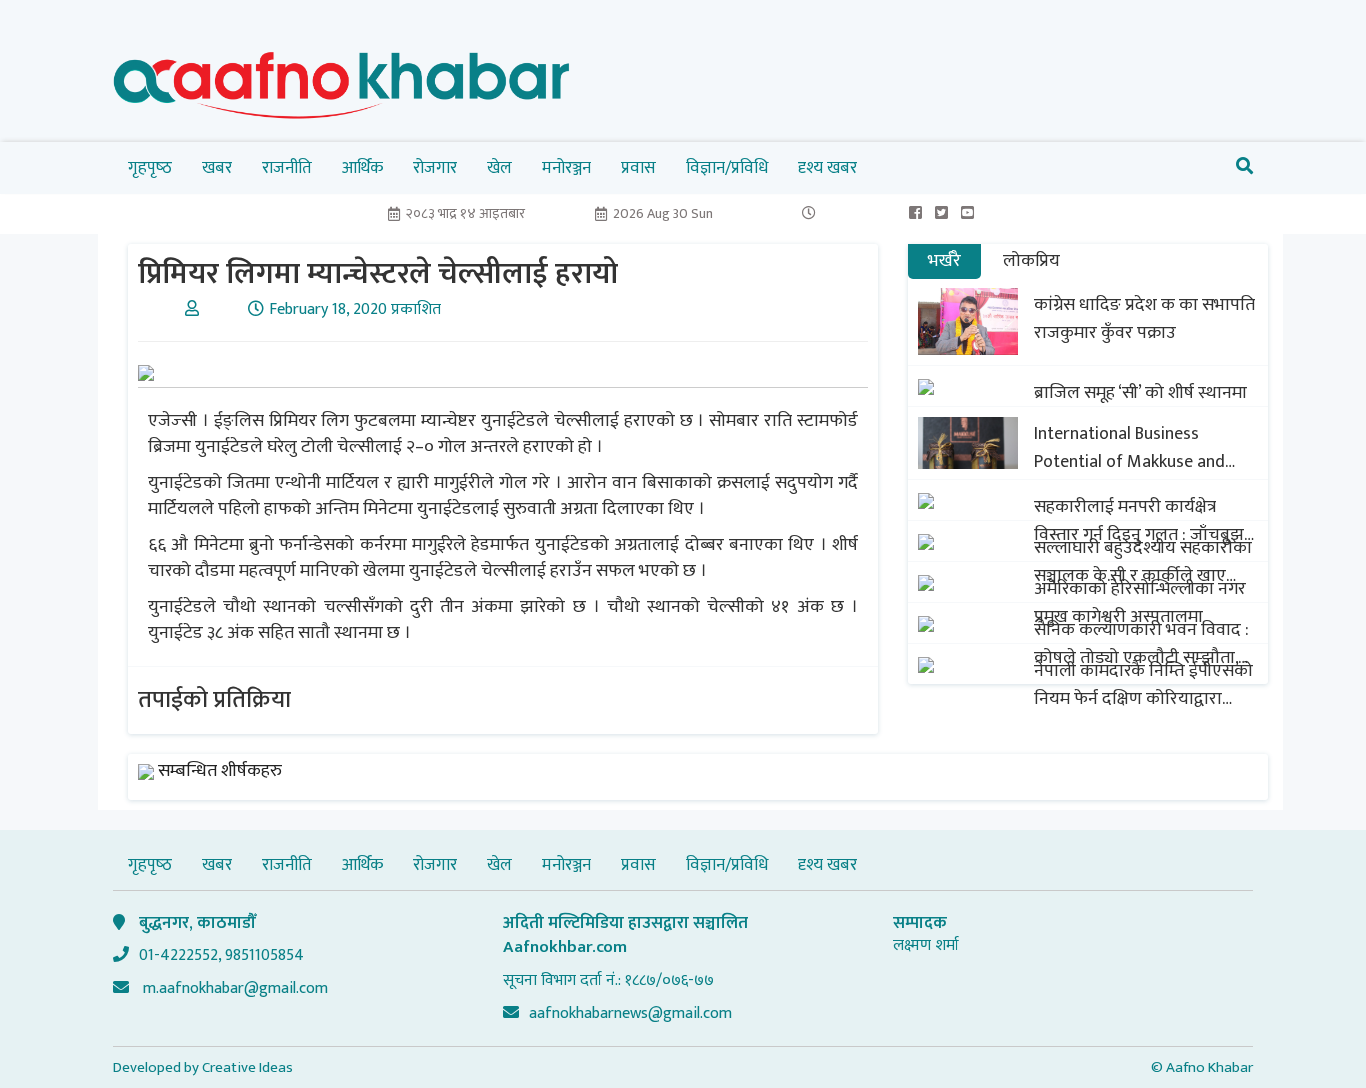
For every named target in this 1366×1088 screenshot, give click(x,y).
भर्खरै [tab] (944, 261)
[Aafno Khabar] (342, 89)
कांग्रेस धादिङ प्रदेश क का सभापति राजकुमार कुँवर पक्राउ (1144, 319)
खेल (499, 168)
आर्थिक (362, 168)
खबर (217, 168)
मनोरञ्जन (566, 168)
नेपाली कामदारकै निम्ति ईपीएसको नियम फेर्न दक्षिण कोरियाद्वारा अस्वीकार (1143, 685)
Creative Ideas (247, 1067)
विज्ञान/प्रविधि (727, 168)
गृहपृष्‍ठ (150, 168)
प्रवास (638, 168)
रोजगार (435, 168)
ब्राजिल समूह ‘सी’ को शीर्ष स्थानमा (1140, 393)
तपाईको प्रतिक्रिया (214, 700)
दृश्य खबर (827, 168)
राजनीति (287, 168)
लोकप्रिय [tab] (1031, 261)
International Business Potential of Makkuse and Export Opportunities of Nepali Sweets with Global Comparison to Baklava (1130, 448)
